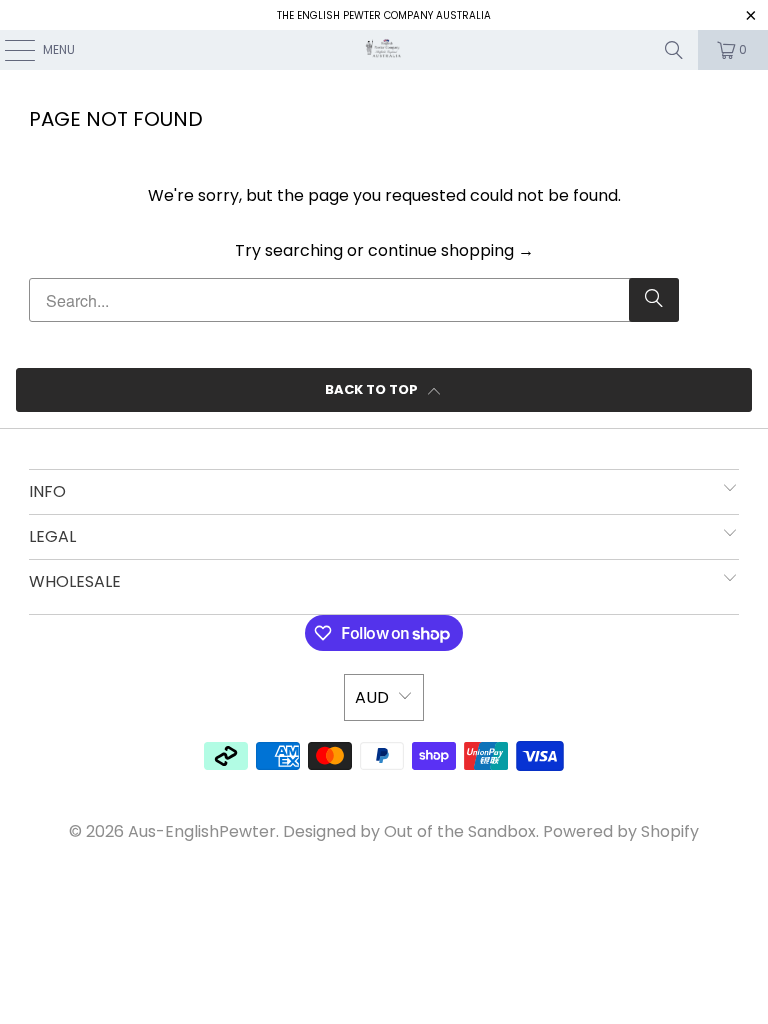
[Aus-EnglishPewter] (384, 50)
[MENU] (9, 50)
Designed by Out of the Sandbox (409, 831)
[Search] (674, 50)
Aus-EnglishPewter (202, 831)
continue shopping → (451, 250)
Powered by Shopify (621, 831)
